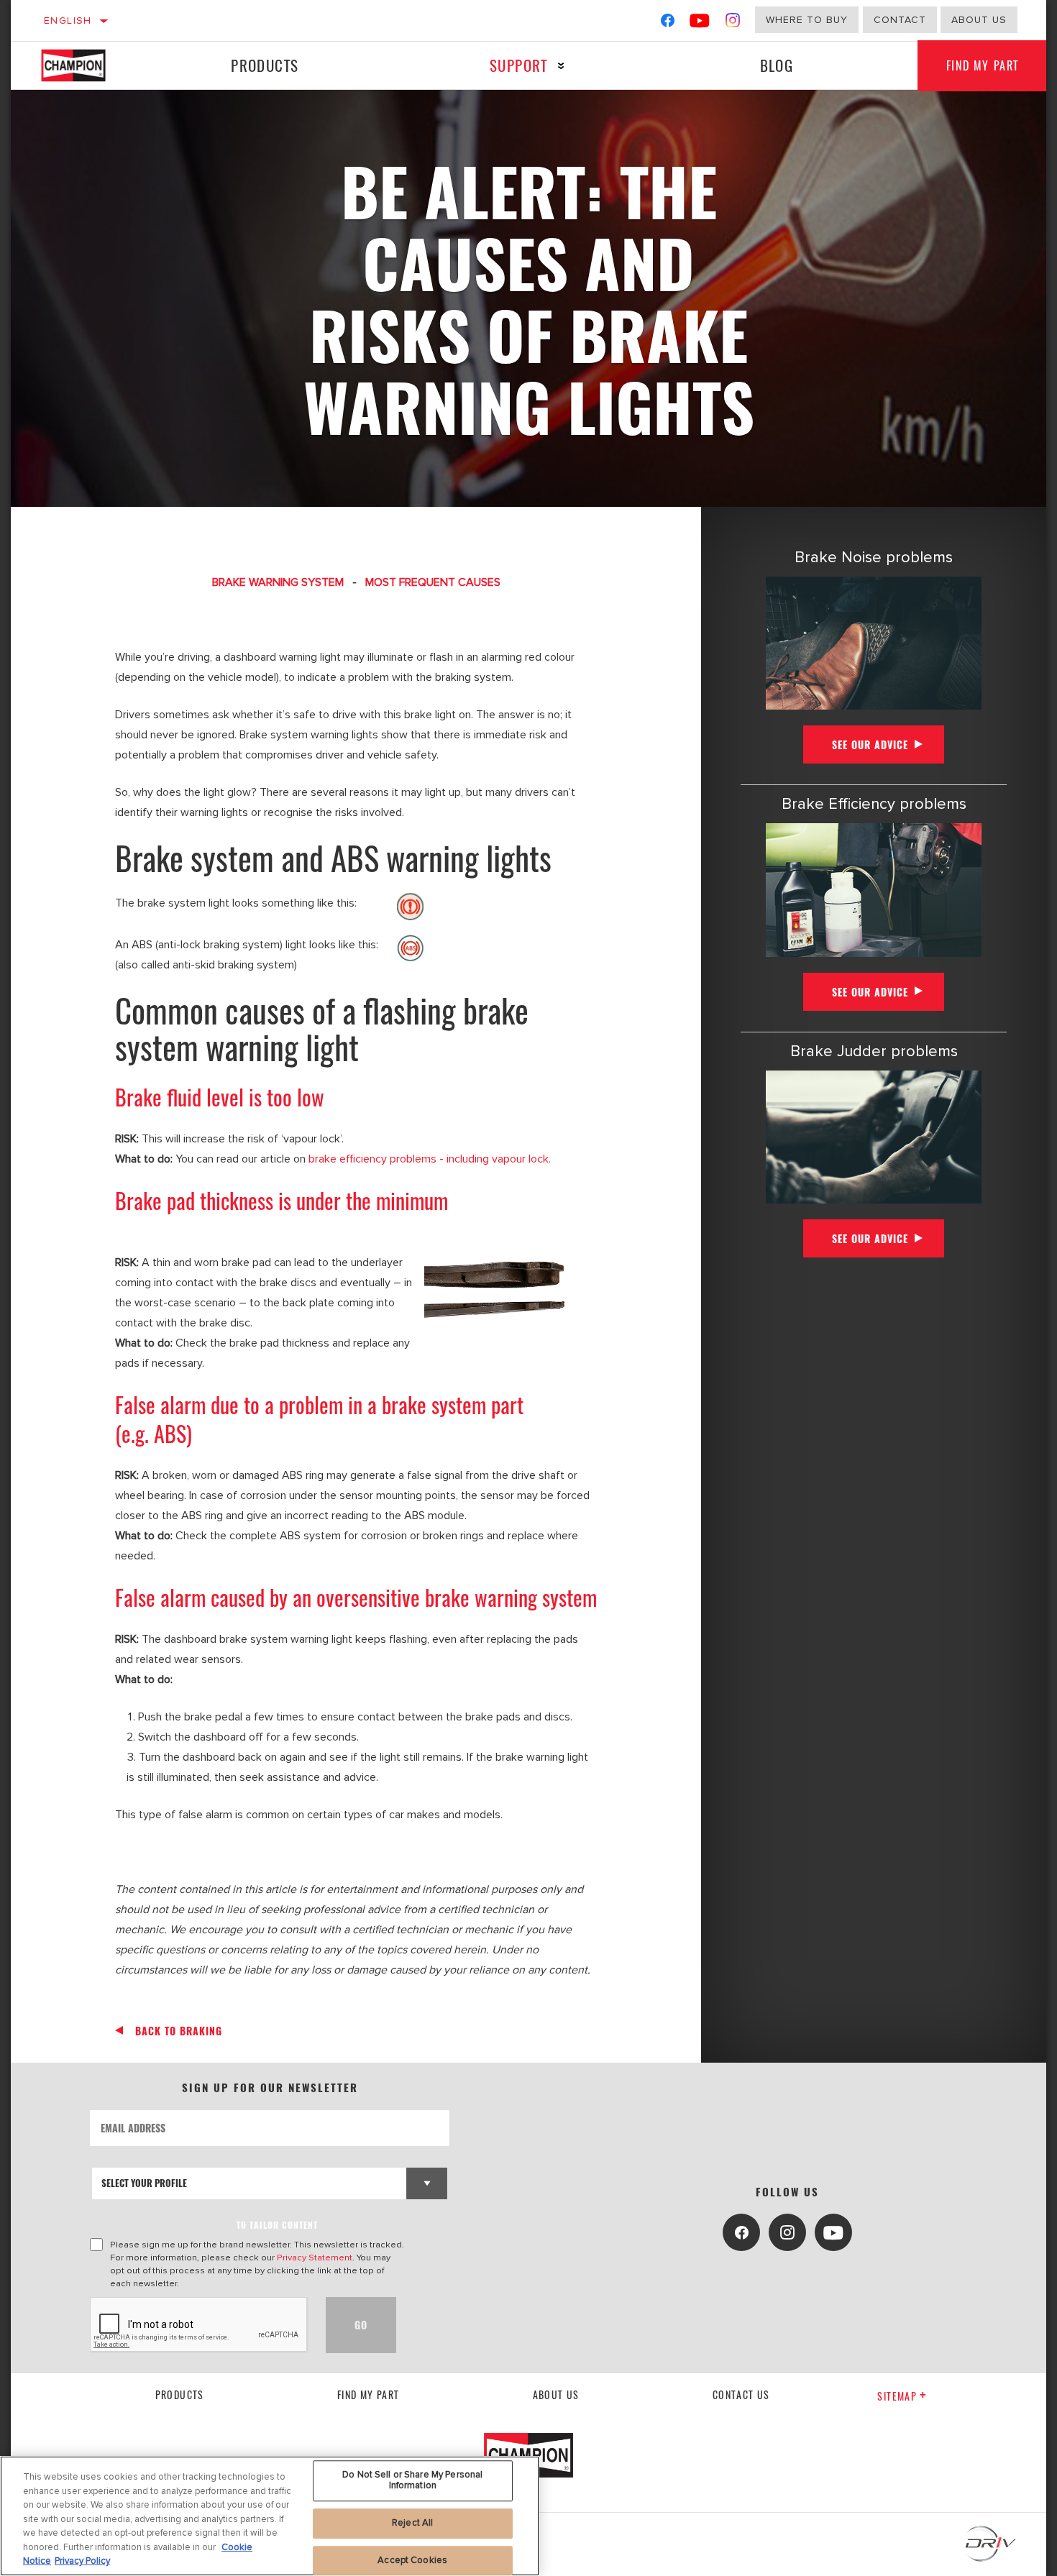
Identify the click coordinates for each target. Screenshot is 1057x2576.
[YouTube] (700, 23)
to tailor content (277, 2225)
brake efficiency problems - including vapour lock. (430, 1159)
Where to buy (807, 20)
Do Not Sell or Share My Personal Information (412, 2480)
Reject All (412, 2523)
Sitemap (897, 2396)
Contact (900, 20)
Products (265, 65)
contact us (741, 2394)
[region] (270, 2516)
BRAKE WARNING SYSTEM (278, 582)
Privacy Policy (82, 2561)
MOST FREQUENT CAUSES (433, 582)
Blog (777, 65)
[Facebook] (668, 23)
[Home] (87, 65)
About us (556, 2394)
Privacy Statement (315, 2258)
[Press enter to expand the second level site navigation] (561, 66)
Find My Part (983, 65)
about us (979, 20)
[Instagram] (733, 23)
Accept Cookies (412, 2560)
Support (519, 65)
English (68, 20)
